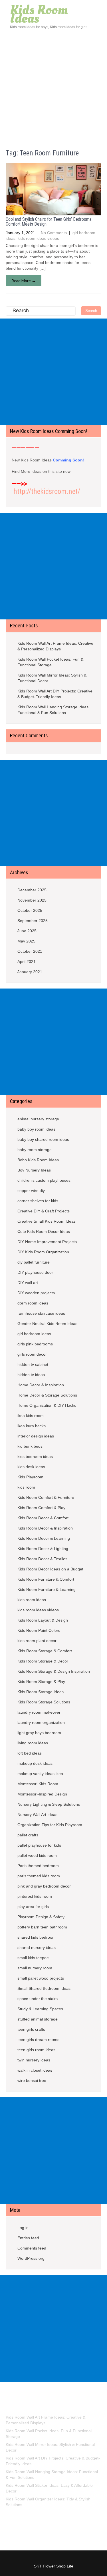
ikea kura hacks (32, 1426)
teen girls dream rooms (38, 2040)
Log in (23, 2228)
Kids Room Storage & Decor (43, 1661)
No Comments (54, 233)
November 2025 (32, 900)
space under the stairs (38, 1999)
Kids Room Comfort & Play (41, 1508)
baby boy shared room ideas (43, 1139)
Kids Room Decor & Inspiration (45, 1528)
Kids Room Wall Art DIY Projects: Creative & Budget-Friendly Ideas (55, 694)
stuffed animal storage (38, 2019)
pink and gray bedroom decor (44, 1886)
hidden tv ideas (31, 1375)
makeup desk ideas (35, 1763)
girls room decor (32, 1354)
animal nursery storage (38, 1119)
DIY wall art (28, 1283)
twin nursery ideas (34, 2060)
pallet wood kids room (37, 1855)
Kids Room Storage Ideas (41, 1692)
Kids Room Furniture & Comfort (46, 1579)
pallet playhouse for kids (39, 1845)
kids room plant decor (37, 1641)
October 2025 (30, 910)
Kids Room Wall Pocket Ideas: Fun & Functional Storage (50, 662)
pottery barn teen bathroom (42, 1927)
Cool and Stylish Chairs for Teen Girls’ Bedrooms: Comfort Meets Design (49, 222)
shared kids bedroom (37, 1937)
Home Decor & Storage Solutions (47, 1395)
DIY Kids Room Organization (43, 1252)
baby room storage (35, 1150)
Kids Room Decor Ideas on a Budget (50, 1569)
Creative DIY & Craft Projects (44, 1211)
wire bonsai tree (32, 2080)
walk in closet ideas (35, 2070)
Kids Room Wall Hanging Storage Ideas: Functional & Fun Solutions (53, 710)
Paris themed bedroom (38, 1866)
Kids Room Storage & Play (41, 1682)
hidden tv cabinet (33, 1364)
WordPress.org (31, 2258)
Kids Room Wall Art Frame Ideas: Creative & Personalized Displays (55, 646)
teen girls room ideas (36, 2050)
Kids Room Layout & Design (43, 1620)
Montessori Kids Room (38, 1784)
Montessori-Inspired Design (42, 1794)
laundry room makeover (39, 1712)
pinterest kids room (35, 1896)
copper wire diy (31, 1191)
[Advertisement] (53, 86)
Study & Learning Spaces (40, 2009)
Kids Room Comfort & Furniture (46, 1497)
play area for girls (33, 1907)
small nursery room (35, 1968)
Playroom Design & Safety (41, 1917)
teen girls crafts (31, 2029)
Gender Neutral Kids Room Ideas (47, 1324)
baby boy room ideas (36, 1129)
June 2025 (27, 931)
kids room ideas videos (38, 238)
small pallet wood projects (41, 1978)
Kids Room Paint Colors (39, 1630)
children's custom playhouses (44, 1180)
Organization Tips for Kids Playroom (50, 1825)
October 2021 (30, 951)
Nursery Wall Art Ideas (37, 1815)
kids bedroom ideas (35, 1456)
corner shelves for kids (38, 1201)
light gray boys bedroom (39, 1733)
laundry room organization (41, 1722)
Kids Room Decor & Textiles (42, 1559)
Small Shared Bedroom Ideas (44, 1988)
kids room (26, 1487)
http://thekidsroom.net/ (47, 491)
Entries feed (28, 2238)
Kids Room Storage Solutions (44, 1702)
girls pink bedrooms (35, 1344)
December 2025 (32, 890)
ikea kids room (31, 1416)
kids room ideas (32, 1600)
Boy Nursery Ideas (34, 1170)
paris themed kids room (39, 1876)
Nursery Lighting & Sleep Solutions (49, 1804)
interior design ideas (36, 1436)
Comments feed (32, 2248)
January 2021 (30, 972)
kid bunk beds (30, 1446)
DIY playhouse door (35, 1272)
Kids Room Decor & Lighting (43, 1549)
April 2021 (27, 962)
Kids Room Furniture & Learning (47, 1589)
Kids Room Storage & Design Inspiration (54, 1671)
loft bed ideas (30, 1753)
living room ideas (33, 1743)
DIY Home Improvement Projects (47, 1242)
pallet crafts (28, 1835)
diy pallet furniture (34, 1262)
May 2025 (26, 941)
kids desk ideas (31, 1467)
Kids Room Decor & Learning (44, 1538)
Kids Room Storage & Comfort (45, 1651)
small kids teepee (33, 1958)
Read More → (24, 281)
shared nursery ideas (37, 1947)
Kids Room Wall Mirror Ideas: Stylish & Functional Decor (52, 678)
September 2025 (33, 921)
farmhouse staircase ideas (41, 1313)
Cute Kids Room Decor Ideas (44, 1231)
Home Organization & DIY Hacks (47, 1405)
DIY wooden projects (36, 1293)
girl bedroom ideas (34, 1334)
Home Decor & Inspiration (41, 1385)
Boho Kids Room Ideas (38, 1160)
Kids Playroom (30, 1477)
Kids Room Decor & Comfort (43, 1518)
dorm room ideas (33, 1303)
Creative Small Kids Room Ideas (47, 1221)
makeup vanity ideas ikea (40, 1774)
